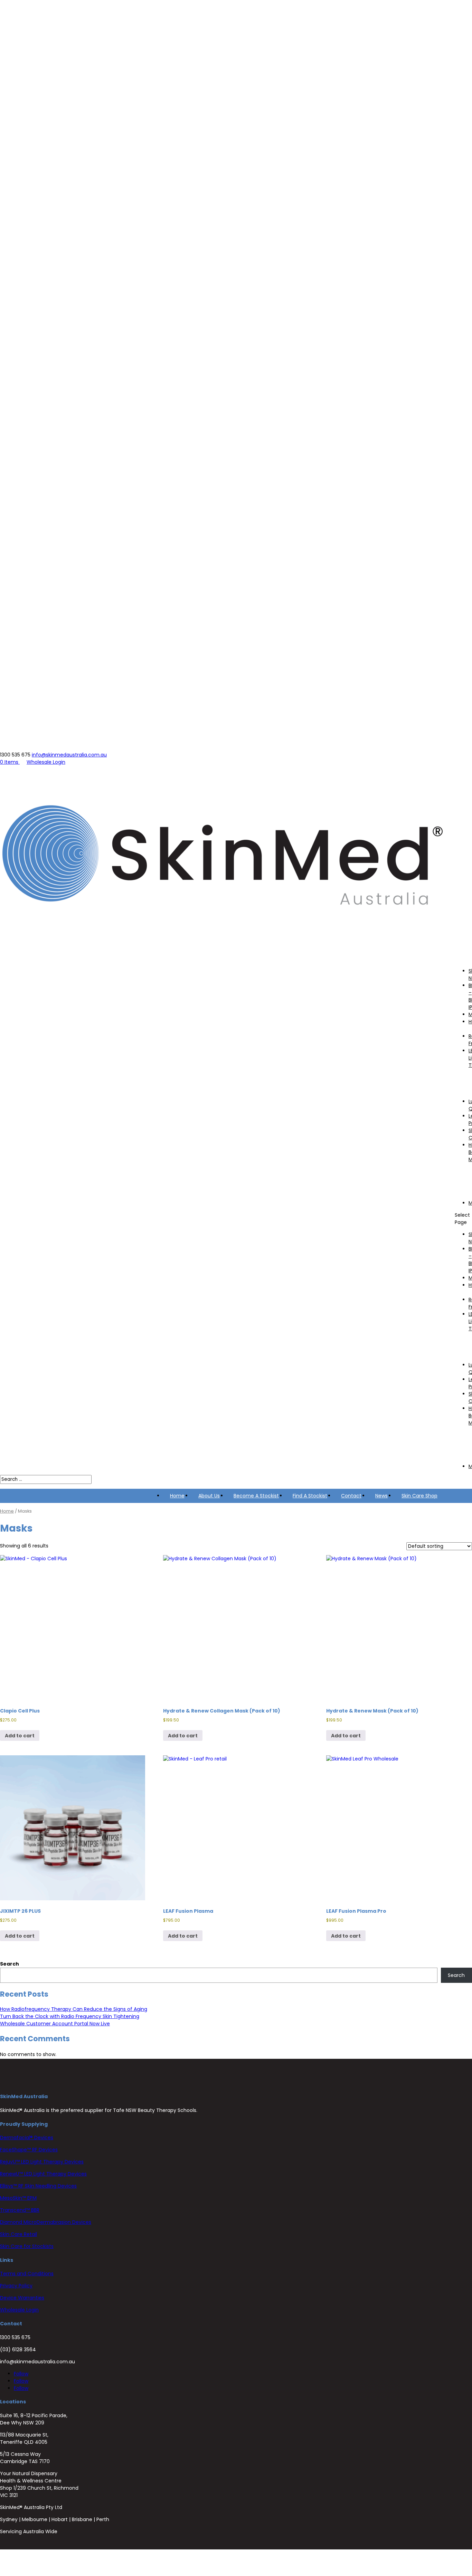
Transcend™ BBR (20, 2210)
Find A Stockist (310, 1496)
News (381, 1496)
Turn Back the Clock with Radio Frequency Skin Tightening (70, 2016)
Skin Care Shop (419, 1496)
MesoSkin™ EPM (18, 2198)
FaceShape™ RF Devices (29, 2150)
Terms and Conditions (27, 2274)
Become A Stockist (256, 1496)
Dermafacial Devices (27, 2138)
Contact (351, 1496)
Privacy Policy (16, 2286)
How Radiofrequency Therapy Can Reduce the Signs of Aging (74, 2009)
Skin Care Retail (18, 2234)
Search (10, 1964)
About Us (209, 1496)
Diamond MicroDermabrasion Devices (46, 2222)
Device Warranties (22, 2298)
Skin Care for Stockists (27, 2246)
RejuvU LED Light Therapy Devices (42, 2162)
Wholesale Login (46, 762)
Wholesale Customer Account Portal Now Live (55, 2024)
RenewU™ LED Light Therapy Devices (43, 2174)
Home (177, 1496)
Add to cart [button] (20, 1736)
